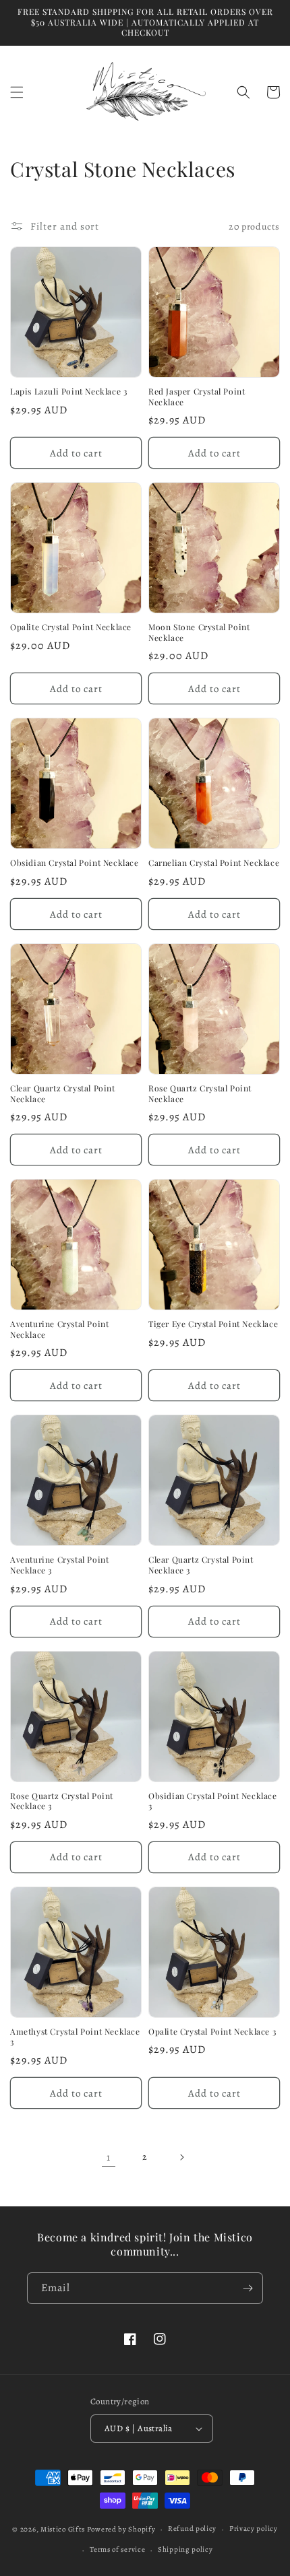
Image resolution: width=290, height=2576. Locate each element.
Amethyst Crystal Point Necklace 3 (75, 2037)
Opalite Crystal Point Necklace (71, 627)
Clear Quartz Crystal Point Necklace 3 (201, 1565)
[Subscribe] (248, 2288)
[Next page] (181, 2157)
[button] (17, 92)
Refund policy (192, 2529)
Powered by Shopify (121, 2529)
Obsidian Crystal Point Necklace (75, 863)
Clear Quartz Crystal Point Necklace (63, 1094)
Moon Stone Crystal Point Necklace (199, 633)
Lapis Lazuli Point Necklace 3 (68, 392)
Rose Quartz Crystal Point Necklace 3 (62, 1801)
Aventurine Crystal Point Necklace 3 (59, 1565)
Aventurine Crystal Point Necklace (59, 1329)
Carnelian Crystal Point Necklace (214, 863)
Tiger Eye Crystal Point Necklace (213, 1324)
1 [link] (109, 2157)
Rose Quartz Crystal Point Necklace (200, 1094)
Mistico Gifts (63, 2529)
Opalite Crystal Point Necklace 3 (212, 2032)
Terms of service (117, 2549)
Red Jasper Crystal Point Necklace (197, 397)
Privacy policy (254, 2529)
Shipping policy (185, 2549)
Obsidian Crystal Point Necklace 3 (213, 1801)
